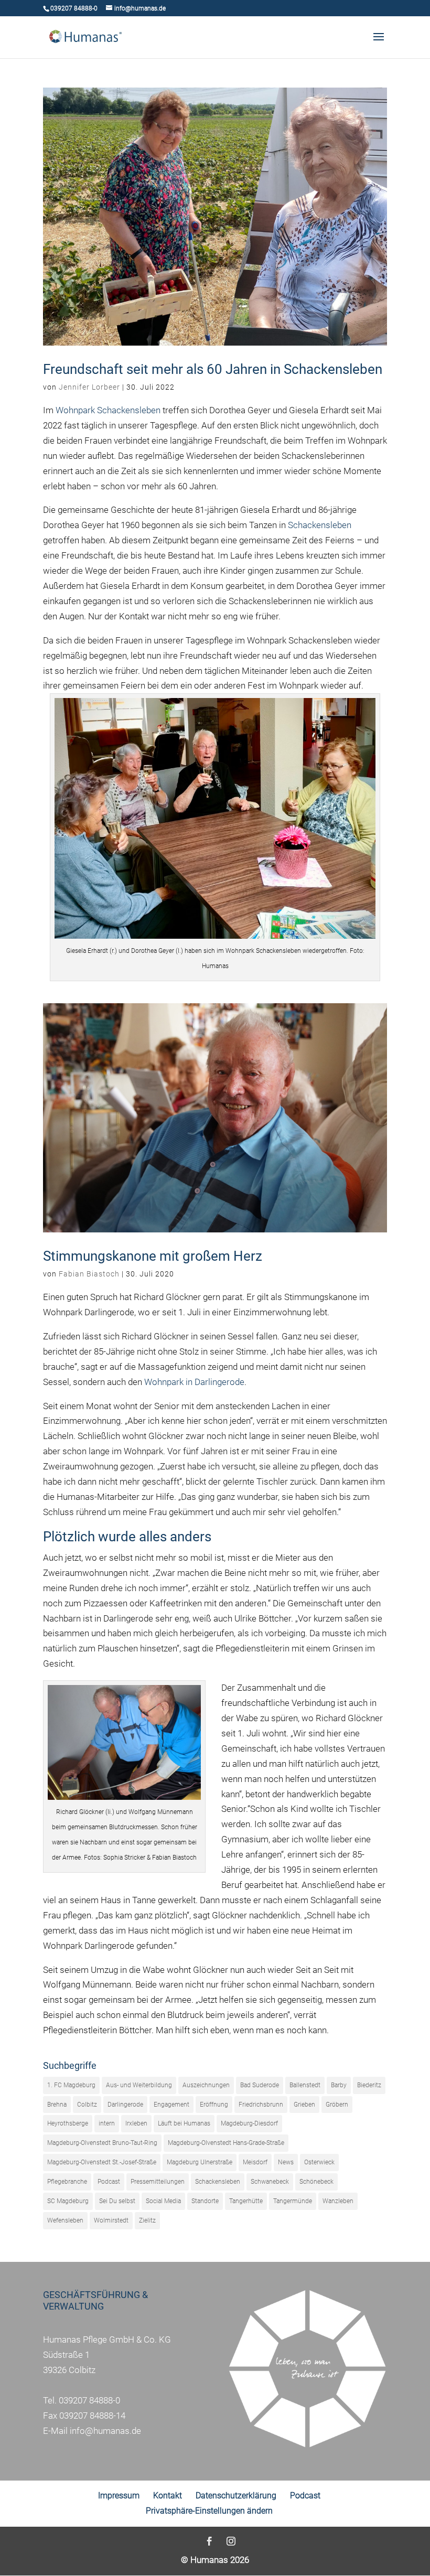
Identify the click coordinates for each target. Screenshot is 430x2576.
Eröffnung (214, 2105)
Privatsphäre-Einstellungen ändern (209, 2511)
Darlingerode (125, 2105)
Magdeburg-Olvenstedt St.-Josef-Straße (102, 2162)
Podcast (109, 2182)
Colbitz (87, 2105)
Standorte (205, 2201)
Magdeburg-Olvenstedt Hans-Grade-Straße (226, 2143)
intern (107, 2123)
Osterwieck (319, 2162)
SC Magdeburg (68, 2201)
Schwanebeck (270, 2182)
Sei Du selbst (117, 2201)
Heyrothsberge (68, 2123)
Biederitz (369, 2085)
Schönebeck (316, 2182)
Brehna (57, 2105)
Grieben (304, 2105)
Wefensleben (65, 2220)
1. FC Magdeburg (71, 2085)
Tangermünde (293, 2201)
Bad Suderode (260, 2085)
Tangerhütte (246, 2201)
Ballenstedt (305, 2085)
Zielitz (147, 2220)
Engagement (171, 2105)
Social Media (163, 2201)
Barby (339, 2085)
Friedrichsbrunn (261, 2105)
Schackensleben (320, 525)
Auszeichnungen (206, 2085)
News (286, 2162)
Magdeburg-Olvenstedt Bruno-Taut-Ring (102, 2143)
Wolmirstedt (111, 2220)
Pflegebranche (67, 2182)
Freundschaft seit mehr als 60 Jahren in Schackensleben (213, 369)
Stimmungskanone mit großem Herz (153, 1256)
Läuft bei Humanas (184, 2123)
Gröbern (337, 2105)
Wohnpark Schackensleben (108, 410)
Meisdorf (255, 2162)
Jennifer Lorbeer (89, 387)
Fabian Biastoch (89, 1274)
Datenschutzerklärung (236, 2495)
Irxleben (136, 2123)
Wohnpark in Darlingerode (194, 1382)
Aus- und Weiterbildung (139, 2085)
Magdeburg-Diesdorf (249, 2123)
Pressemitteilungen (158, 2182)
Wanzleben (338, 2201)
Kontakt (168, 2495)
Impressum (119, 2495)
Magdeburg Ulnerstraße (200, 2162)
